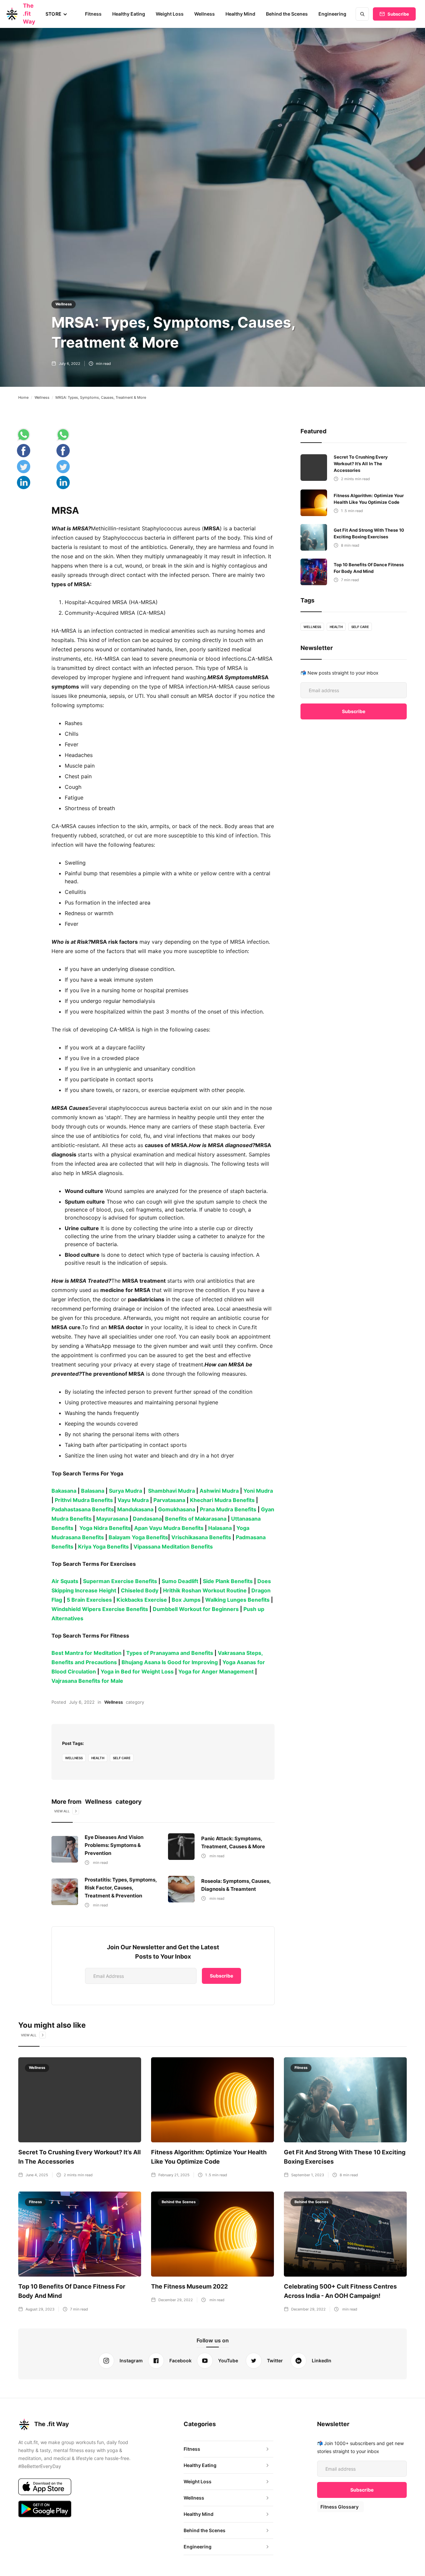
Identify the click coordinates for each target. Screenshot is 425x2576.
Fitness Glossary (340, 2507)
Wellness (205, 14)
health (98, 1758)
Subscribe (398, 14)
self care (122, 1758)
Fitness (93, 14)
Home (23, 397)
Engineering (332, 14)
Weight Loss (170, 14)
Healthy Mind (240, 14)
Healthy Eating (129, 14)
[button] (56, 14)
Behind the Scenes (287, 14)
